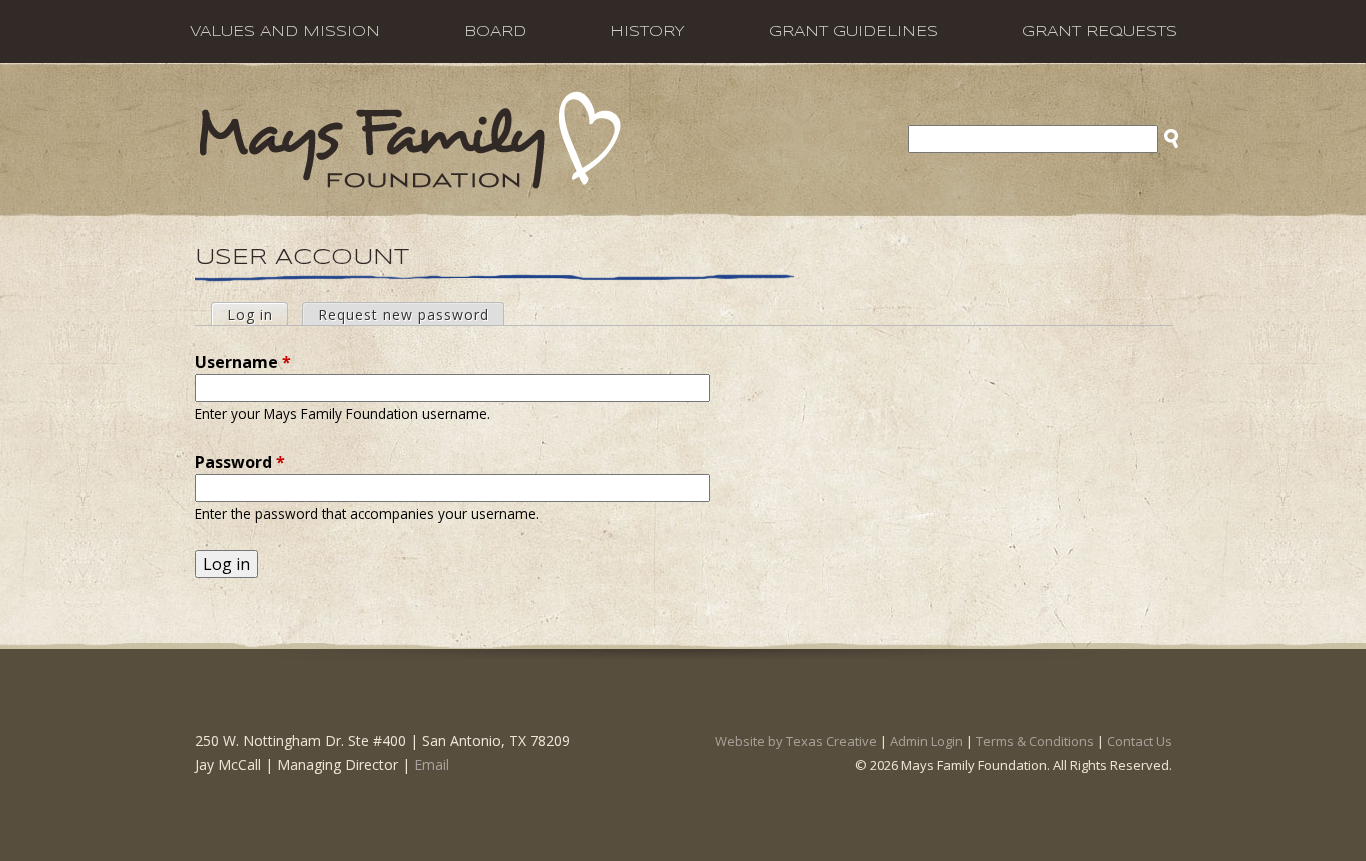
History (647, 32)
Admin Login (926, 741)
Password (240, 462)
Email (431, 764)
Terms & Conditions (1035, 741)
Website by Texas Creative (796, 741)
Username (243, 362)
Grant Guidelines (853, 32)
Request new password (403, 314)
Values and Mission (285, 32)
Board (495, 32)
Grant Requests (1099, 32)
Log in (257, 314)
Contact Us (1139, 741)
